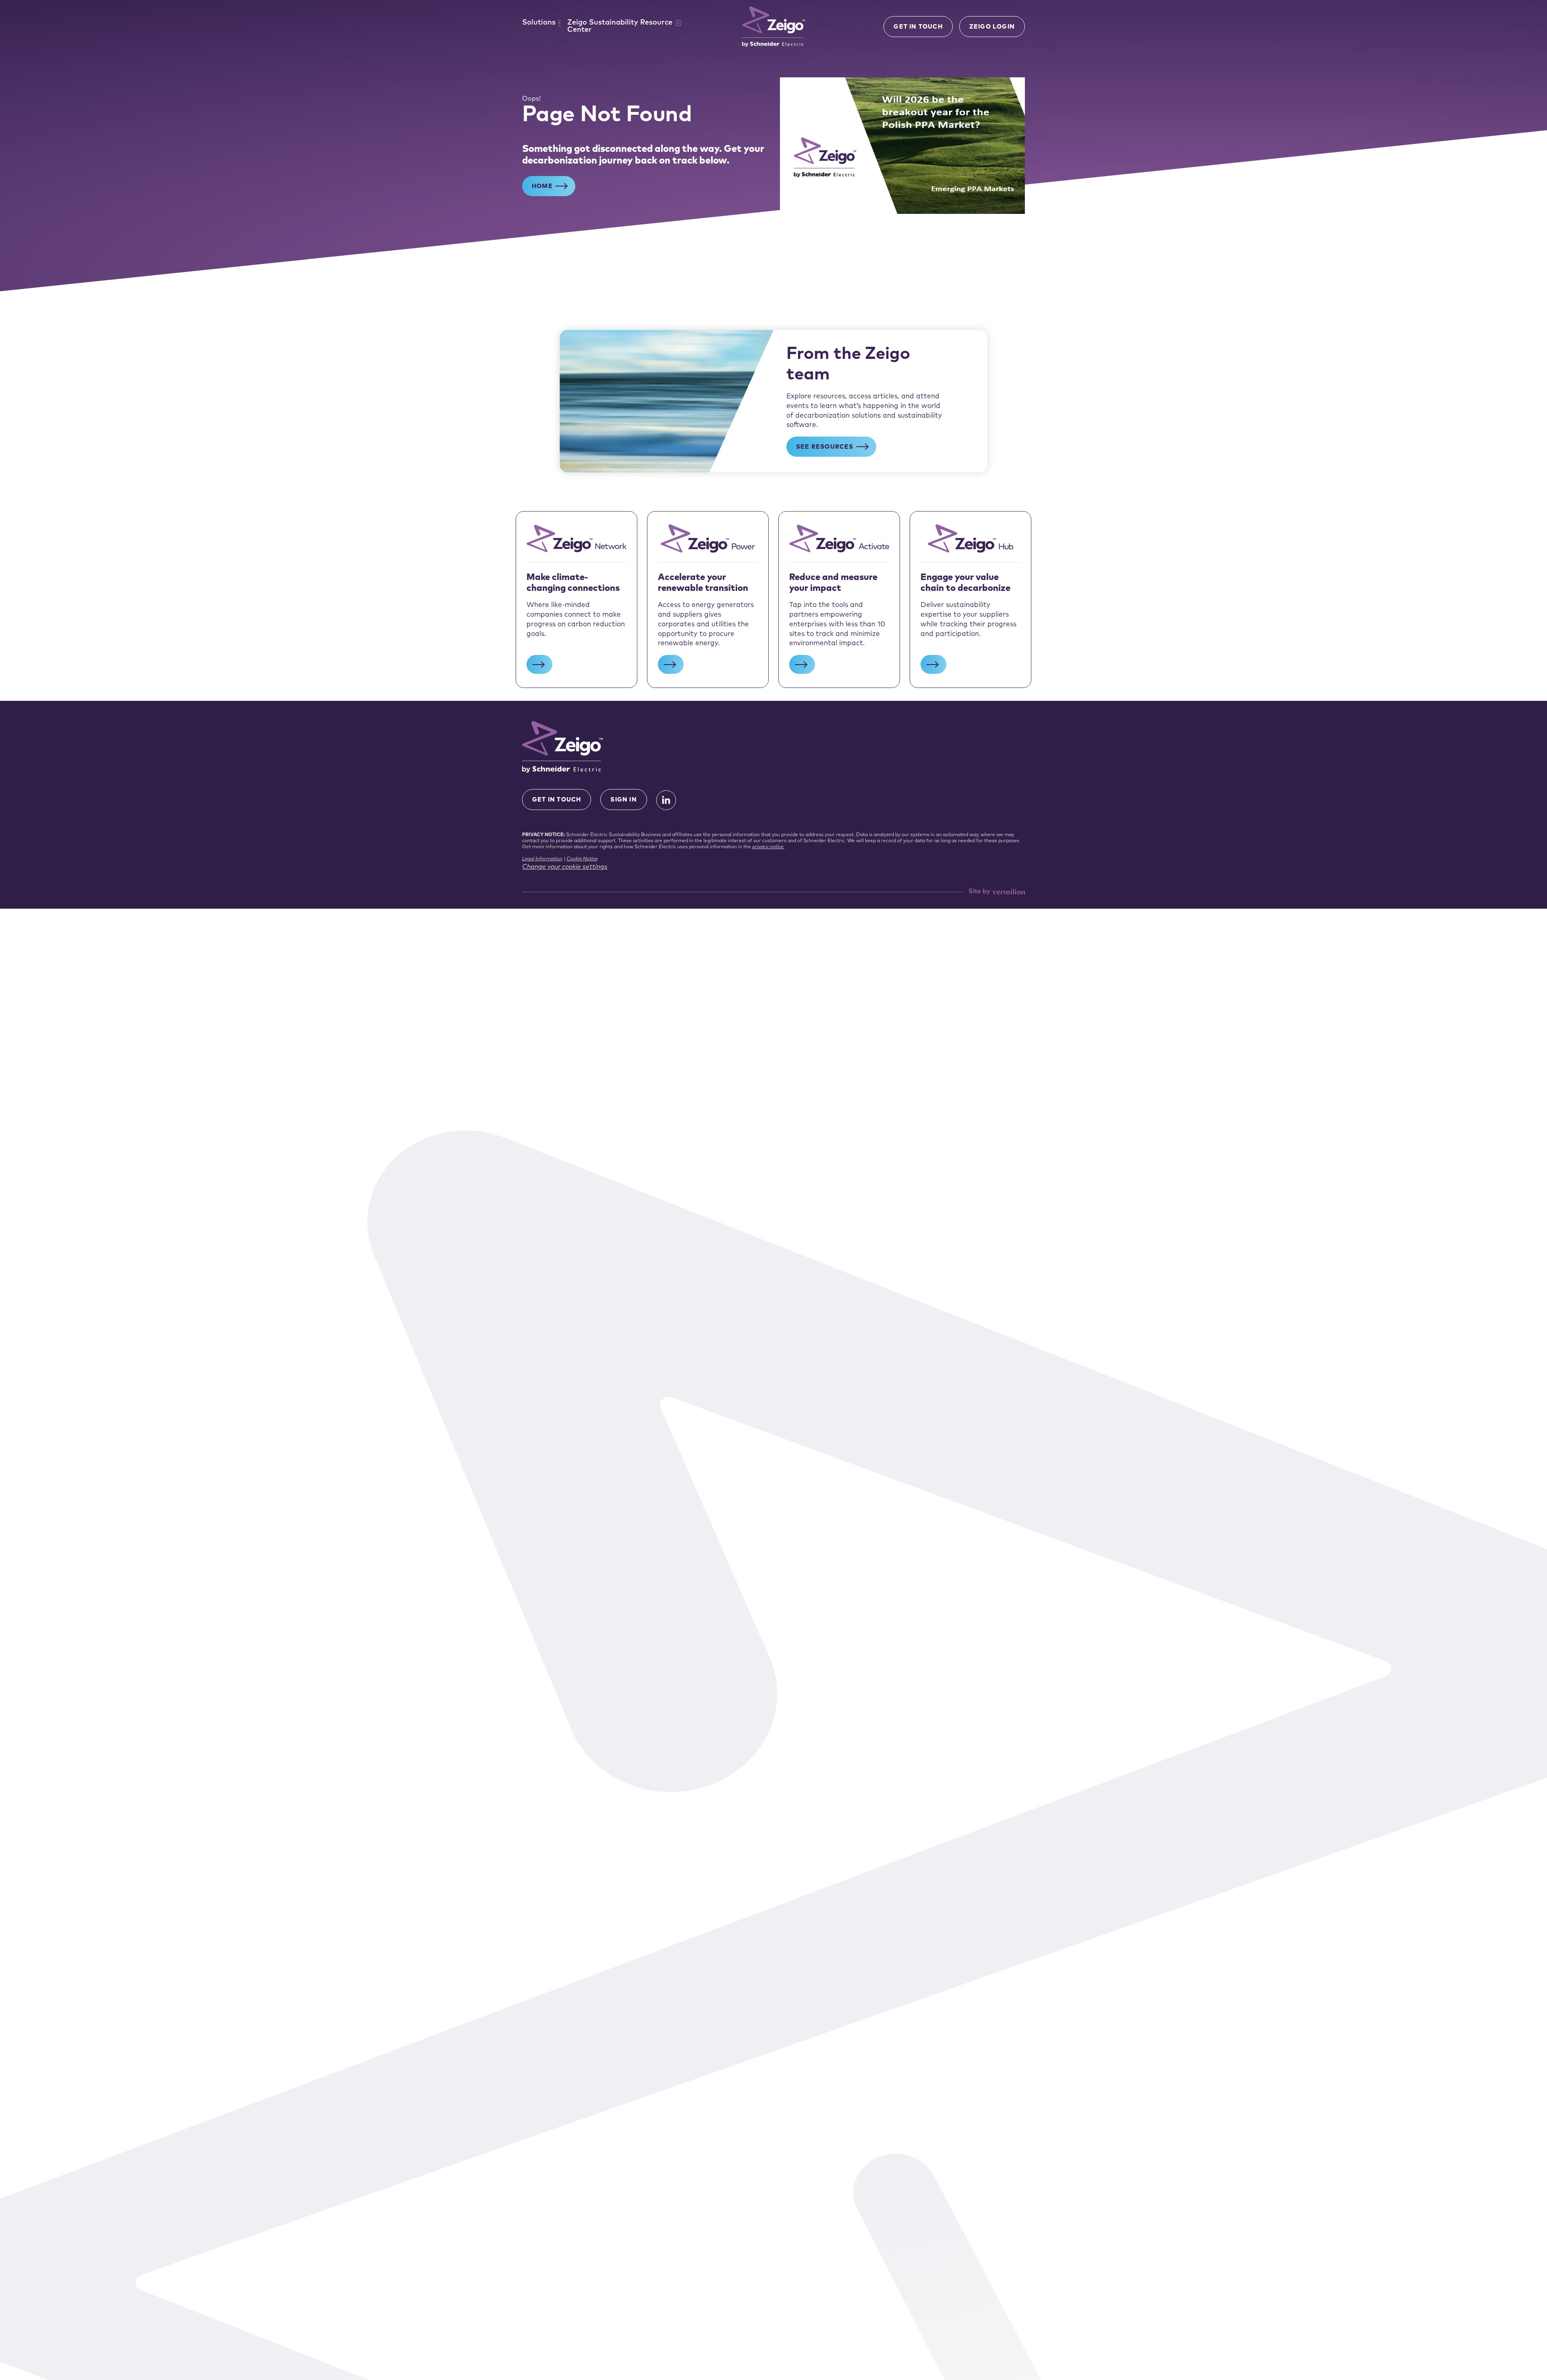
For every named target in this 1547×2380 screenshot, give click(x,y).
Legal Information (542, 859)
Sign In (623, 800)
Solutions (539, 23)
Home (542, 187)
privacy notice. (768, 847)
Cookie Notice (582, 859)
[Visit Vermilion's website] (1009, 892)
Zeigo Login (992, 27)
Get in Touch (918, 27)
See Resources (825, 447)
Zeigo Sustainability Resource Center (620, 27)
